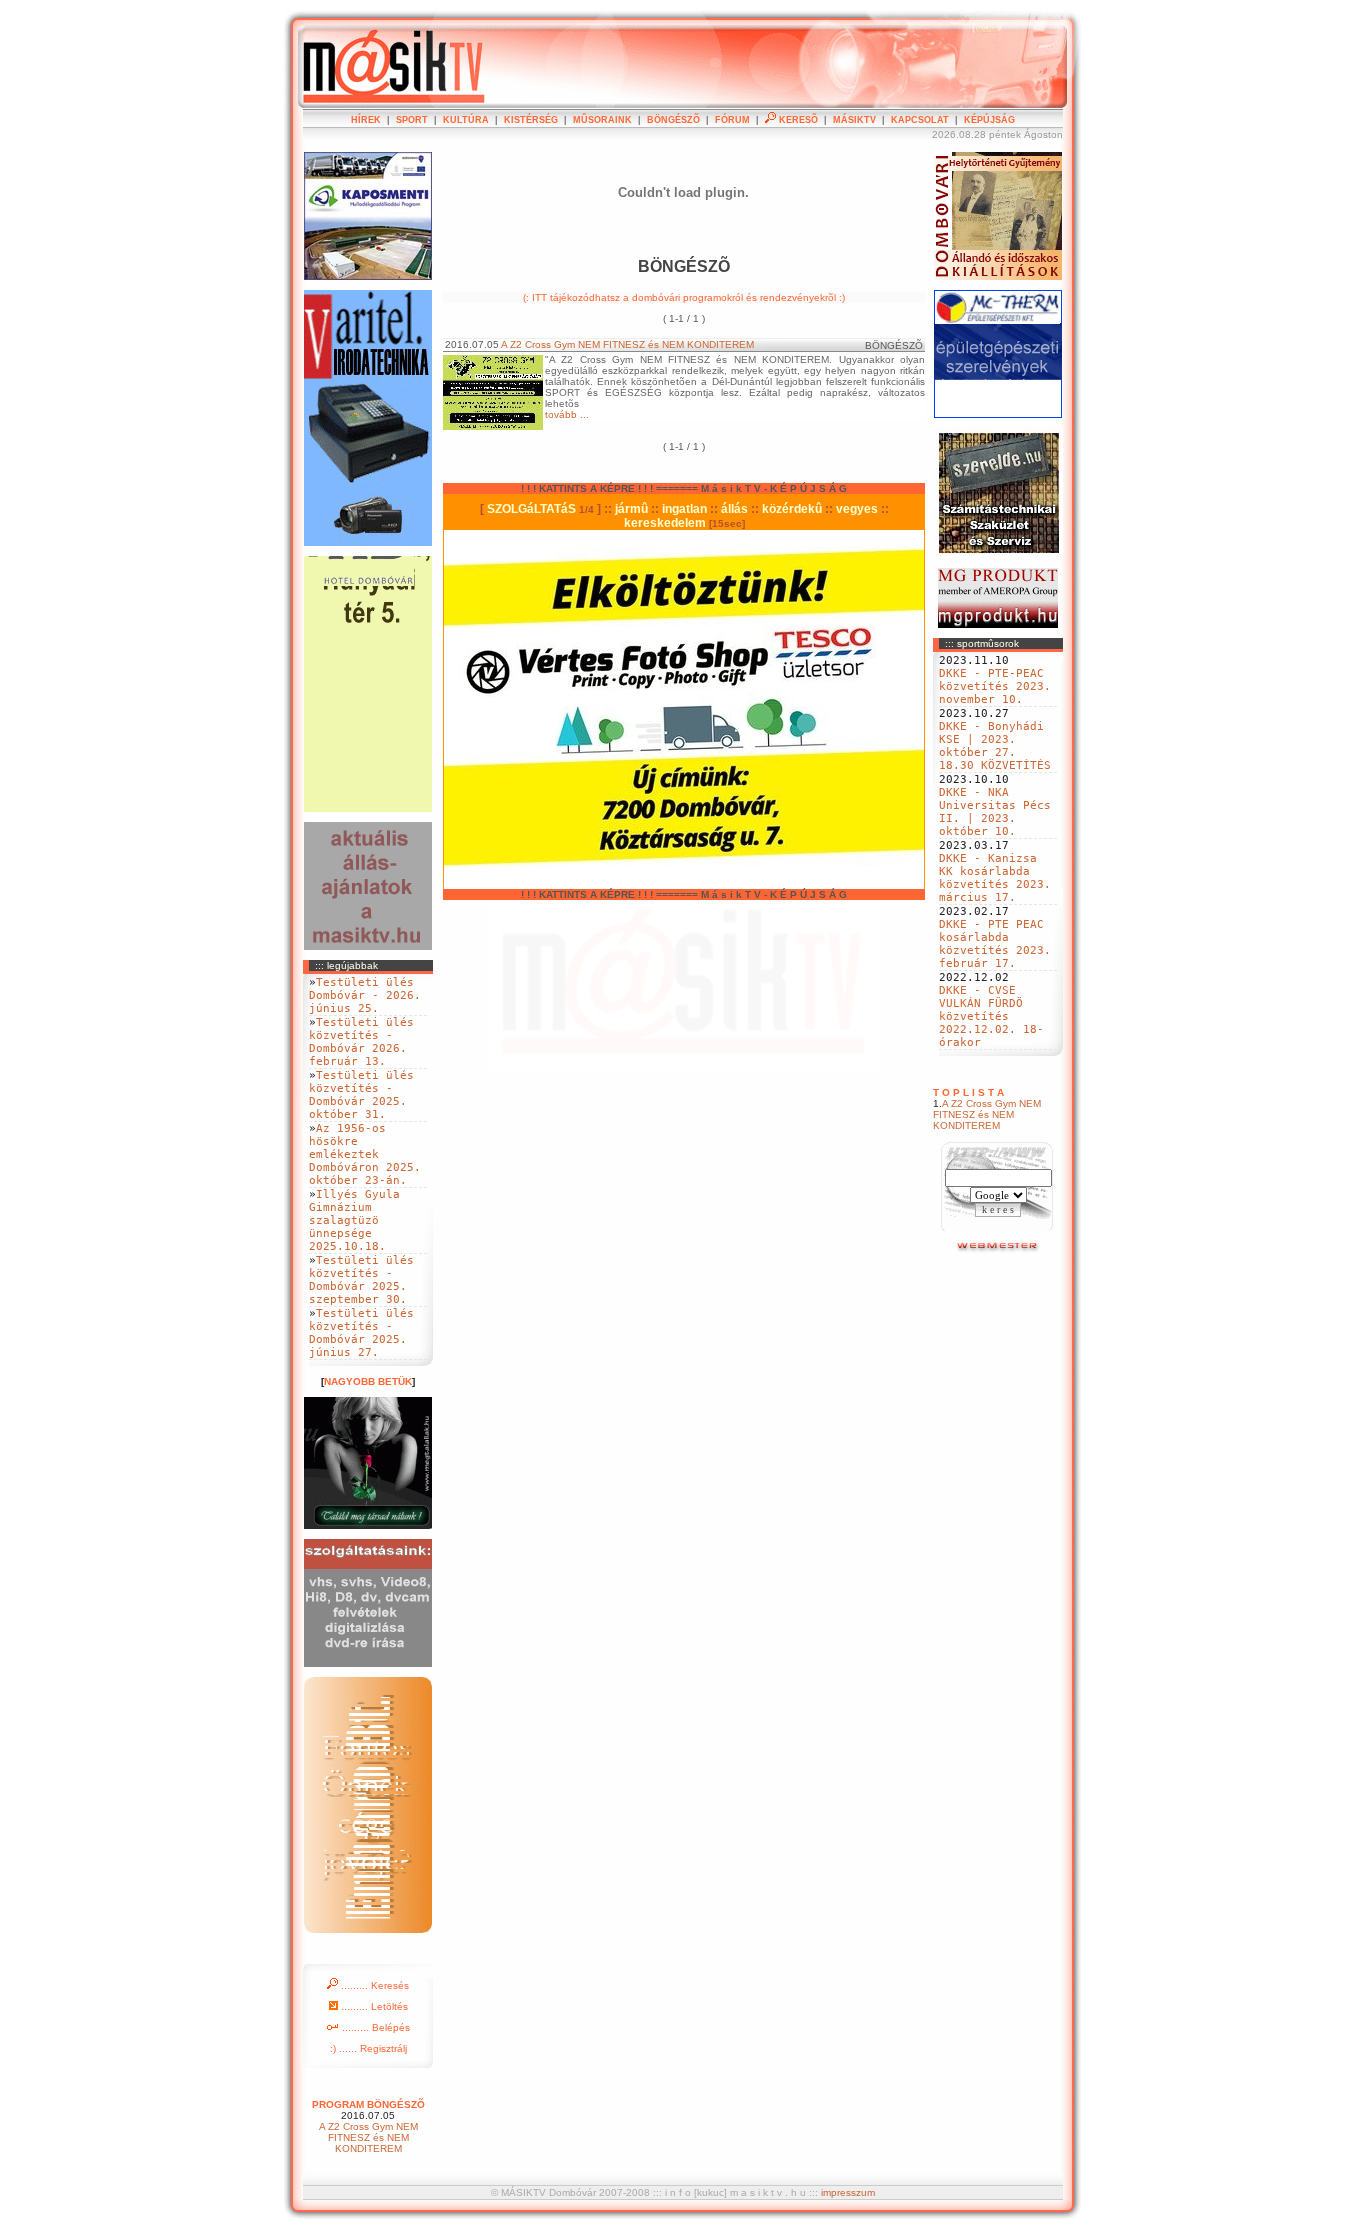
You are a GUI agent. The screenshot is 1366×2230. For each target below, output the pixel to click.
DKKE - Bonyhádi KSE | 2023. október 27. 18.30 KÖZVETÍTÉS (995, 746)
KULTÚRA (466, 120)
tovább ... (567, 414)
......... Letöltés (373, 2006)
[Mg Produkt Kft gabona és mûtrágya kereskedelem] (998, 624)
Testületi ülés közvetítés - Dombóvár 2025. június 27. (361, 1333)
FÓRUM (732, 120)
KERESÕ (797, 120)
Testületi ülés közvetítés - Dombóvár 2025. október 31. (361, 1095)
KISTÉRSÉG (531, 120)
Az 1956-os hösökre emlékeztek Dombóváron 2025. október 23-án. (365, 1154)
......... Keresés (373, 1985)
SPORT (412, 120)
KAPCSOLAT (920, 120)
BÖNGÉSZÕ (673, 120)
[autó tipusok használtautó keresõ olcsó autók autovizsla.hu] (998, 1249)
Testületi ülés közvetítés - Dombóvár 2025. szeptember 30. (361, 1280)
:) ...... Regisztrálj (368, 2048)
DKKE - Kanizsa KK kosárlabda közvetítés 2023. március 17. (995, 878)
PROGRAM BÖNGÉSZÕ (368, 2104)
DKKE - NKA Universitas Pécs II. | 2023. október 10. (995, 812)
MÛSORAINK (602, 120)
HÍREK (366, 120)
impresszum (848, 2192)
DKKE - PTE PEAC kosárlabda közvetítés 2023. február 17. (995, 944)
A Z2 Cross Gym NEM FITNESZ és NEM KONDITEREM (987, 1114)
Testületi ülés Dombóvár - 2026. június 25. (365, 995)
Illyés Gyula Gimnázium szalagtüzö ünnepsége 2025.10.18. (354, 1220)
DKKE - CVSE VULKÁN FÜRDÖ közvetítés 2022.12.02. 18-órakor (991, 1016)
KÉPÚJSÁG (989, 120)
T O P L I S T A (968, 1092)
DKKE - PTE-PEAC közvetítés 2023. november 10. (995, 686)
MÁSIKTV (854, 120)
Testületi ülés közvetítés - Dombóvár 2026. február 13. (361, 1042)
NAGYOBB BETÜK (368, 1381)
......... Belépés (374, 2027)
